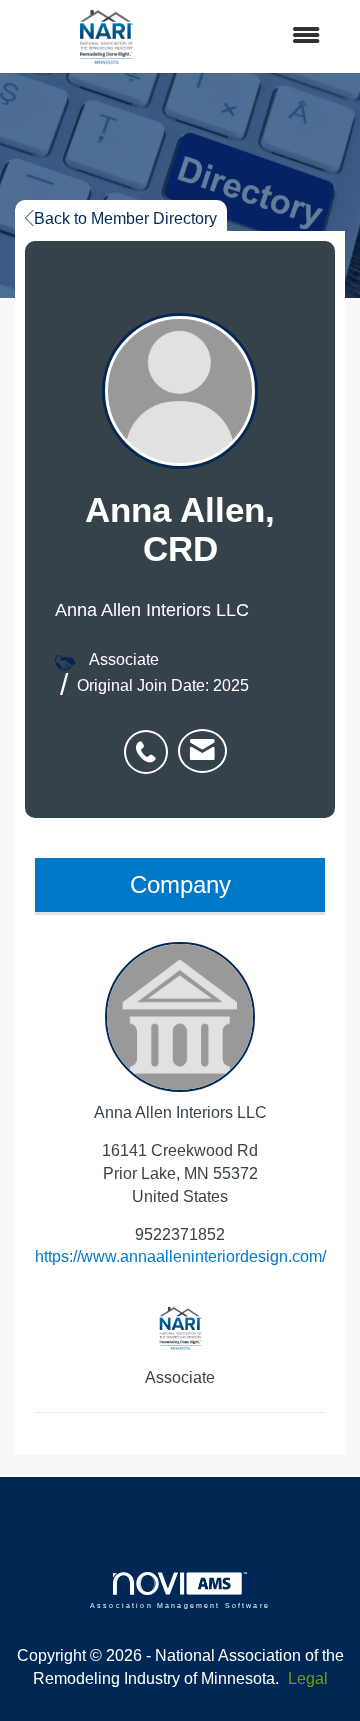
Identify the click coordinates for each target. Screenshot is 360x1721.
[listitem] (151, 741)
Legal (308, 1678)
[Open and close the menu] (269, 36)
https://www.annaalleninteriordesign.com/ (180, 1256)
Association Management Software (180, 1605)
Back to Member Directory (125, 218)
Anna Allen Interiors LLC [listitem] (180, 1112)
